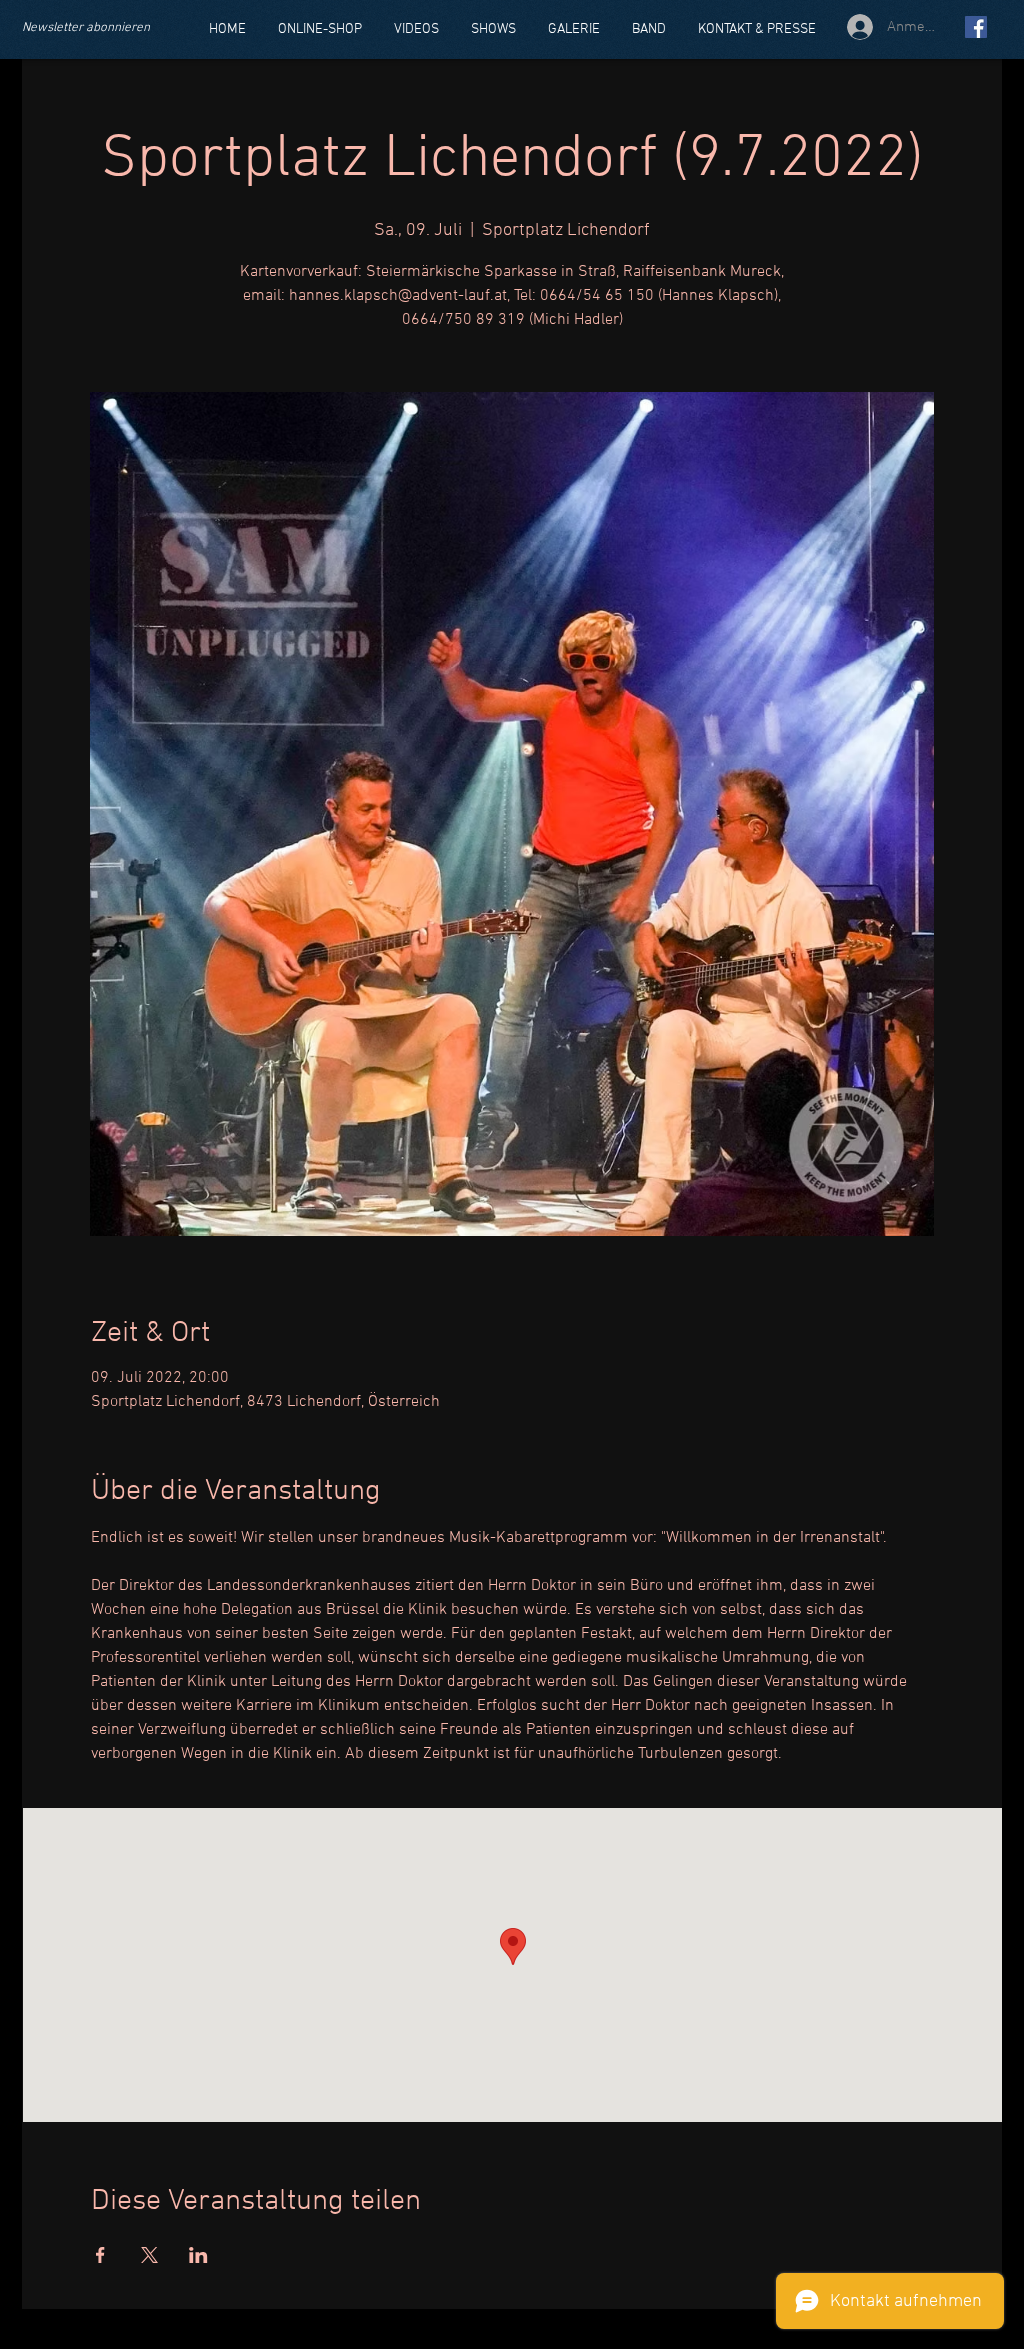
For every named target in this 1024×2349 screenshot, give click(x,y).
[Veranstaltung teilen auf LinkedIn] (198, 2255)
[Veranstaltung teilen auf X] (149, 2255)
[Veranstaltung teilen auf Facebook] (100, 2255)
